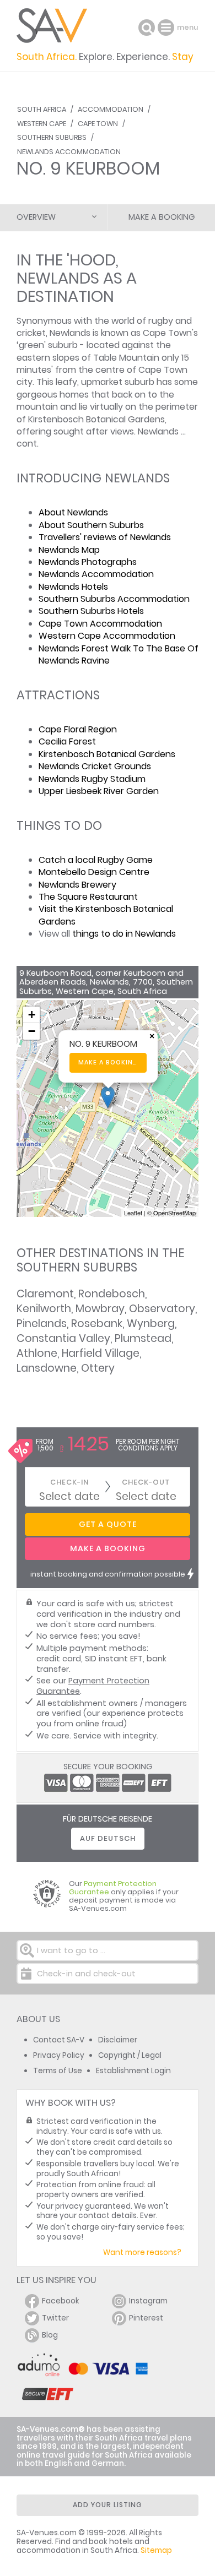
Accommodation (111, 109)
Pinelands (42, 1324)
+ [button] (32, 1015)
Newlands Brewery (77, 885)
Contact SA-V (59, 2040)
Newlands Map (69, 550)
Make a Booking (162, 217)
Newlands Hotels (73, 587)
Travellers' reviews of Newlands (105, 537)
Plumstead (143, 1338)
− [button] (32, 1031)
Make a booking (108, 1063)
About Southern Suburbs (91, 525)
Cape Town (98, 124)
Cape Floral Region (78, 729)
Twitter (55, 2318)
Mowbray (100, 1309)
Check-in (69, 1482)
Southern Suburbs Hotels (91, 611)
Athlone (37, 1353)
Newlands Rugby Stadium (92, 779)
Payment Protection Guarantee (93, 1686)
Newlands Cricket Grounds (95, 766)
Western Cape (42, 124)
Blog (50, 2335)
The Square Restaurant (88, 897)
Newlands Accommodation (69, 152)
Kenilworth (44, 1309)
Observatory (162, 1309)
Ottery (98, 1368)
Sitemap (156, 2550)
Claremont (45, 1294)
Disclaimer (118, 2040)
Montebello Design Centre (94, 872)
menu (167, 28)
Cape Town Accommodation (100, 624)
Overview (36, 217)
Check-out (146, 1482)
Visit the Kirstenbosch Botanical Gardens (106, 915)
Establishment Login (133, 2071)
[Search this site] (147, 28)
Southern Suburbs (52, 137)
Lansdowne (47, 1368)
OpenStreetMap (174, 1213)
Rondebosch (112, 1294)
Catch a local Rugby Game (96, 860)
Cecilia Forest (67, 741)
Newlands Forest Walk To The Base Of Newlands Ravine (119, 654)
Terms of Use (58, 2071)
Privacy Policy (59, 2055)
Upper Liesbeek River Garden (99, 791)
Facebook (61, 2301)
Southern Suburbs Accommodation (114, 599)
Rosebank (97, 1324)
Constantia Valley (63, 1338)
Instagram (148, 2301)
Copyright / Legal (130, 2055)
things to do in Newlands (124, 934)
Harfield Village (101, 1353)
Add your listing (108, 2505)
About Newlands (73, 512)
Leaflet (133, 1213)
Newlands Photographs (88, 562)
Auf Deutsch (108, 1838)
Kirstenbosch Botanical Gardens (107, 754)
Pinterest (146, 2318)
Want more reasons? (142, 2252)
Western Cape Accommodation (107, 636)
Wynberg (151, 1324)
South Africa (42, 109)
